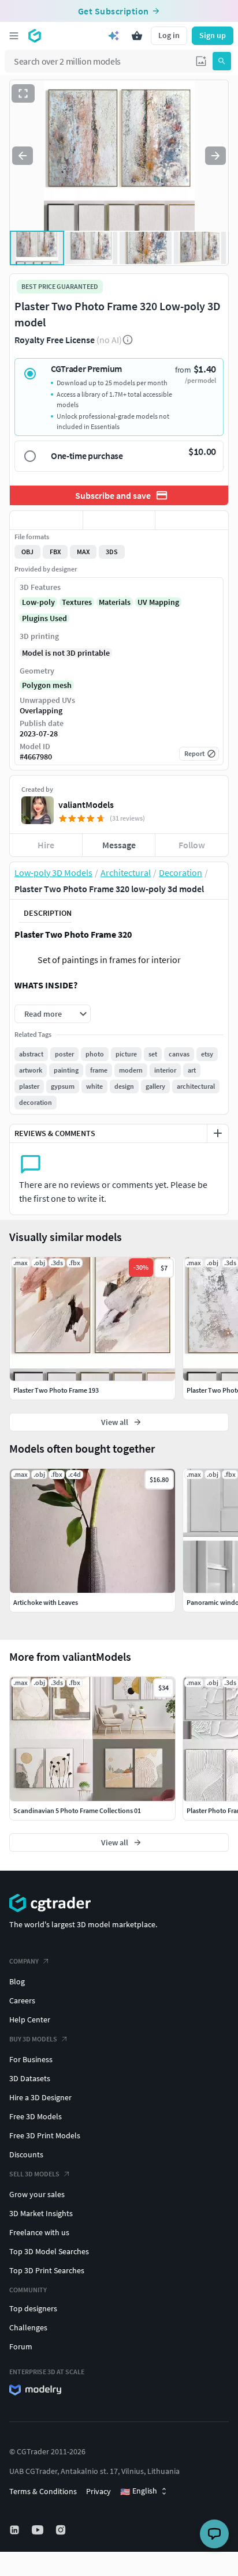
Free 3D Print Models (45, 2135)
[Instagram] (62, 2530)
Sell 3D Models (34, 2174)
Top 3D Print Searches (47, 2270)
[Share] (192, 520)
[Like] (46, 520)
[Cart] (137, 36)
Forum (21, 2346)
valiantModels (86, 804)
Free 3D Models (36, 2116)
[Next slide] (215, 156)
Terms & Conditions (43, 2491)
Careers (22, 2000)
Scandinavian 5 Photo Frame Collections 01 (77, 1810)
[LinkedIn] (16, 2530)
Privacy (98, 2491)
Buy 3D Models (33, 2039)
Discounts (26, 2154)
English (139, 2491)
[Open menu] (14, 36)
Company (24, 1961)
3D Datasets (30, 2078)
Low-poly (38, 602)
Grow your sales (37, 2194)
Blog (17, 1981)
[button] (201, 61)
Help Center (30, 2020)
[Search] (222, 61)
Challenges (28, 2327)
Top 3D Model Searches (49, 2251)
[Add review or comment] (218, 1133)
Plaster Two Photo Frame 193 (56, 1390)
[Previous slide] (23, 156)
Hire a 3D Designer (40, 2097)
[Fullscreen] (23, 93)
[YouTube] (39, 2530)
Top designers (33, 2308)
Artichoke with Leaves (46, 1602)
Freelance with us (39, 2232)
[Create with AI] (114, 36)
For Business (31, 2059)
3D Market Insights (41, 2213)
